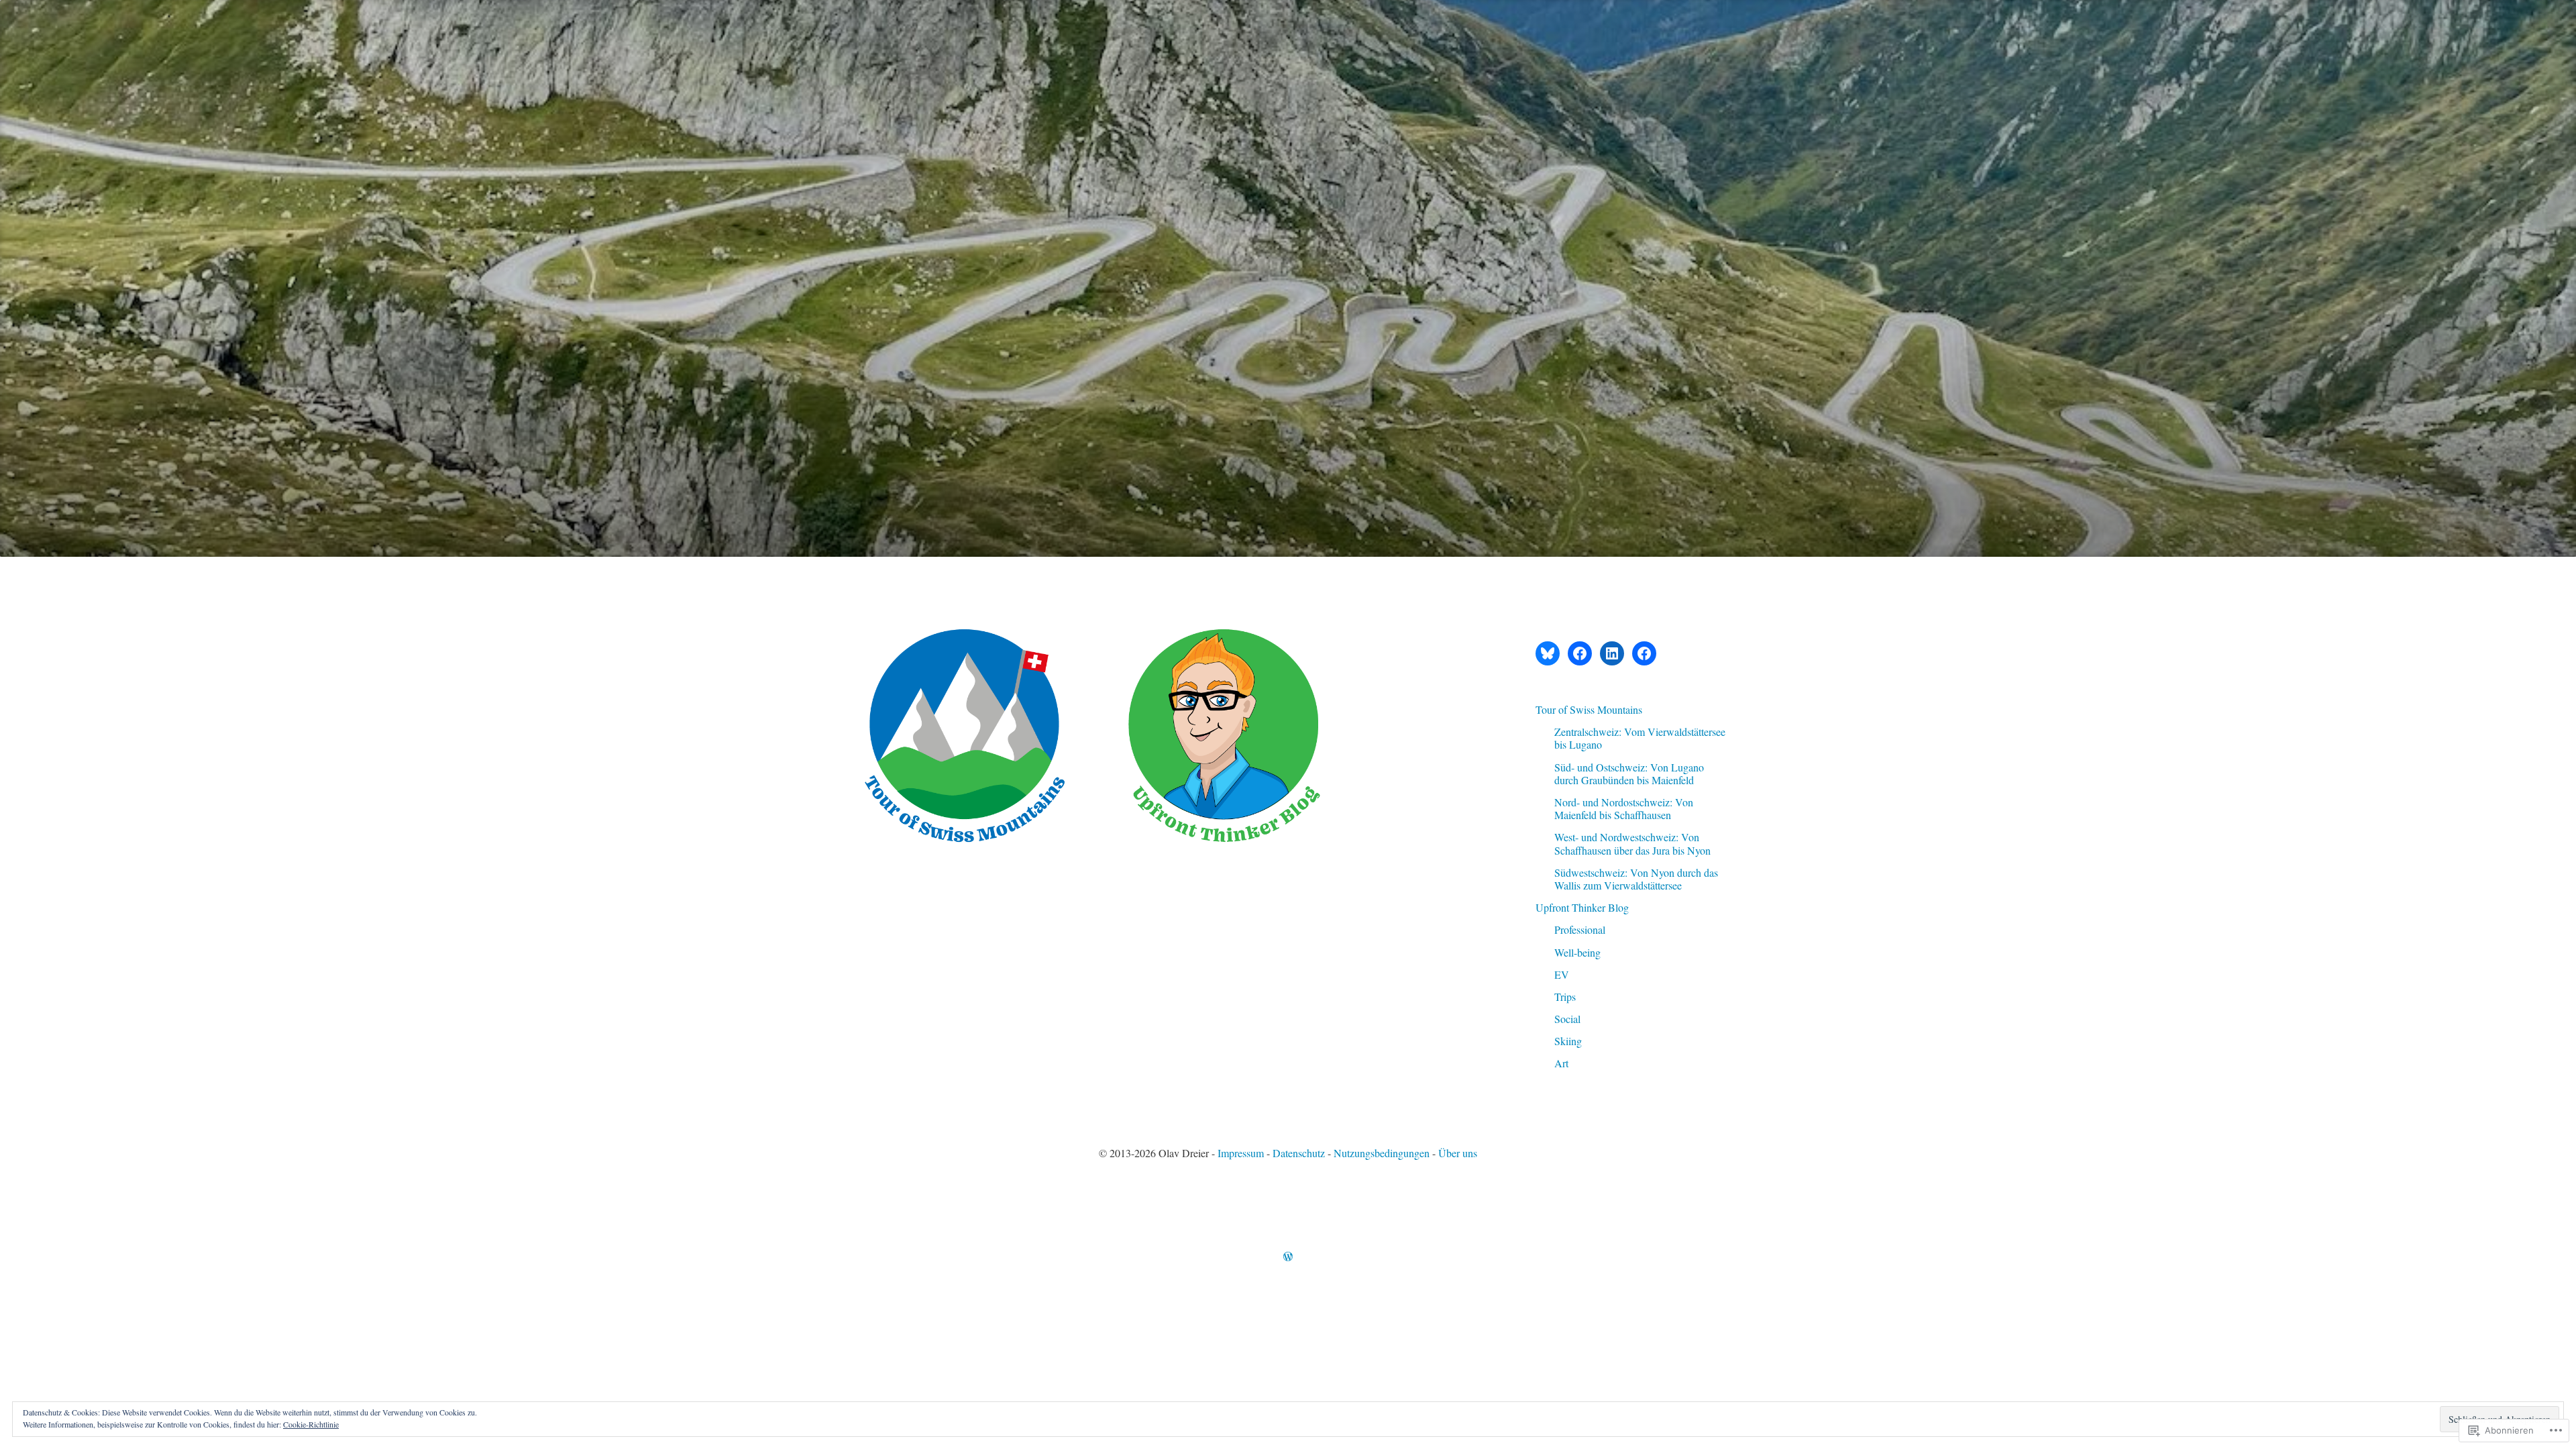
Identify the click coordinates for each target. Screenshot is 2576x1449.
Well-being (1577, 952)
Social (1567, 1019)
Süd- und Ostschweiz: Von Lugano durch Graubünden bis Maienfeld (1629, 773)
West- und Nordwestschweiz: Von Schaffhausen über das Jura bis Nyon (1632, 843)
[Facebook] (1580, 653)
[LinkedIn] (1612, 653)
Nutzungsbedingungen (1382, 1153)
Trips (1565, 997)
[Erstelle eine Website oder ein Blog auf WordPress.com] (1288, 1257)
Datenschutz (1299, 1153)
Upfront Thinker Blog (1582, 907)
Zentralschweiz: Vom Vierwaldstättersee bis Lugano (1640, 738)
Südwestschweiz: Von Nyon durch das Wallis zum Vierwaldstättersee (1636, 879)
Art (1561, 1063)
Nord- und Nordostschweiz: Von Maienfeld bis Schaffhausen (1624, 808)
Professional (1580, 929)
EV (1562, 974)
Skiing (1568, 1041)
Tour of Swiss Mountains (1589, 709)
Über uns (1458, 1153)
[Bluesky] (1548, 653)
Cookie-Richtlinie (311, 1424)
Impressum (1241, 1153)
